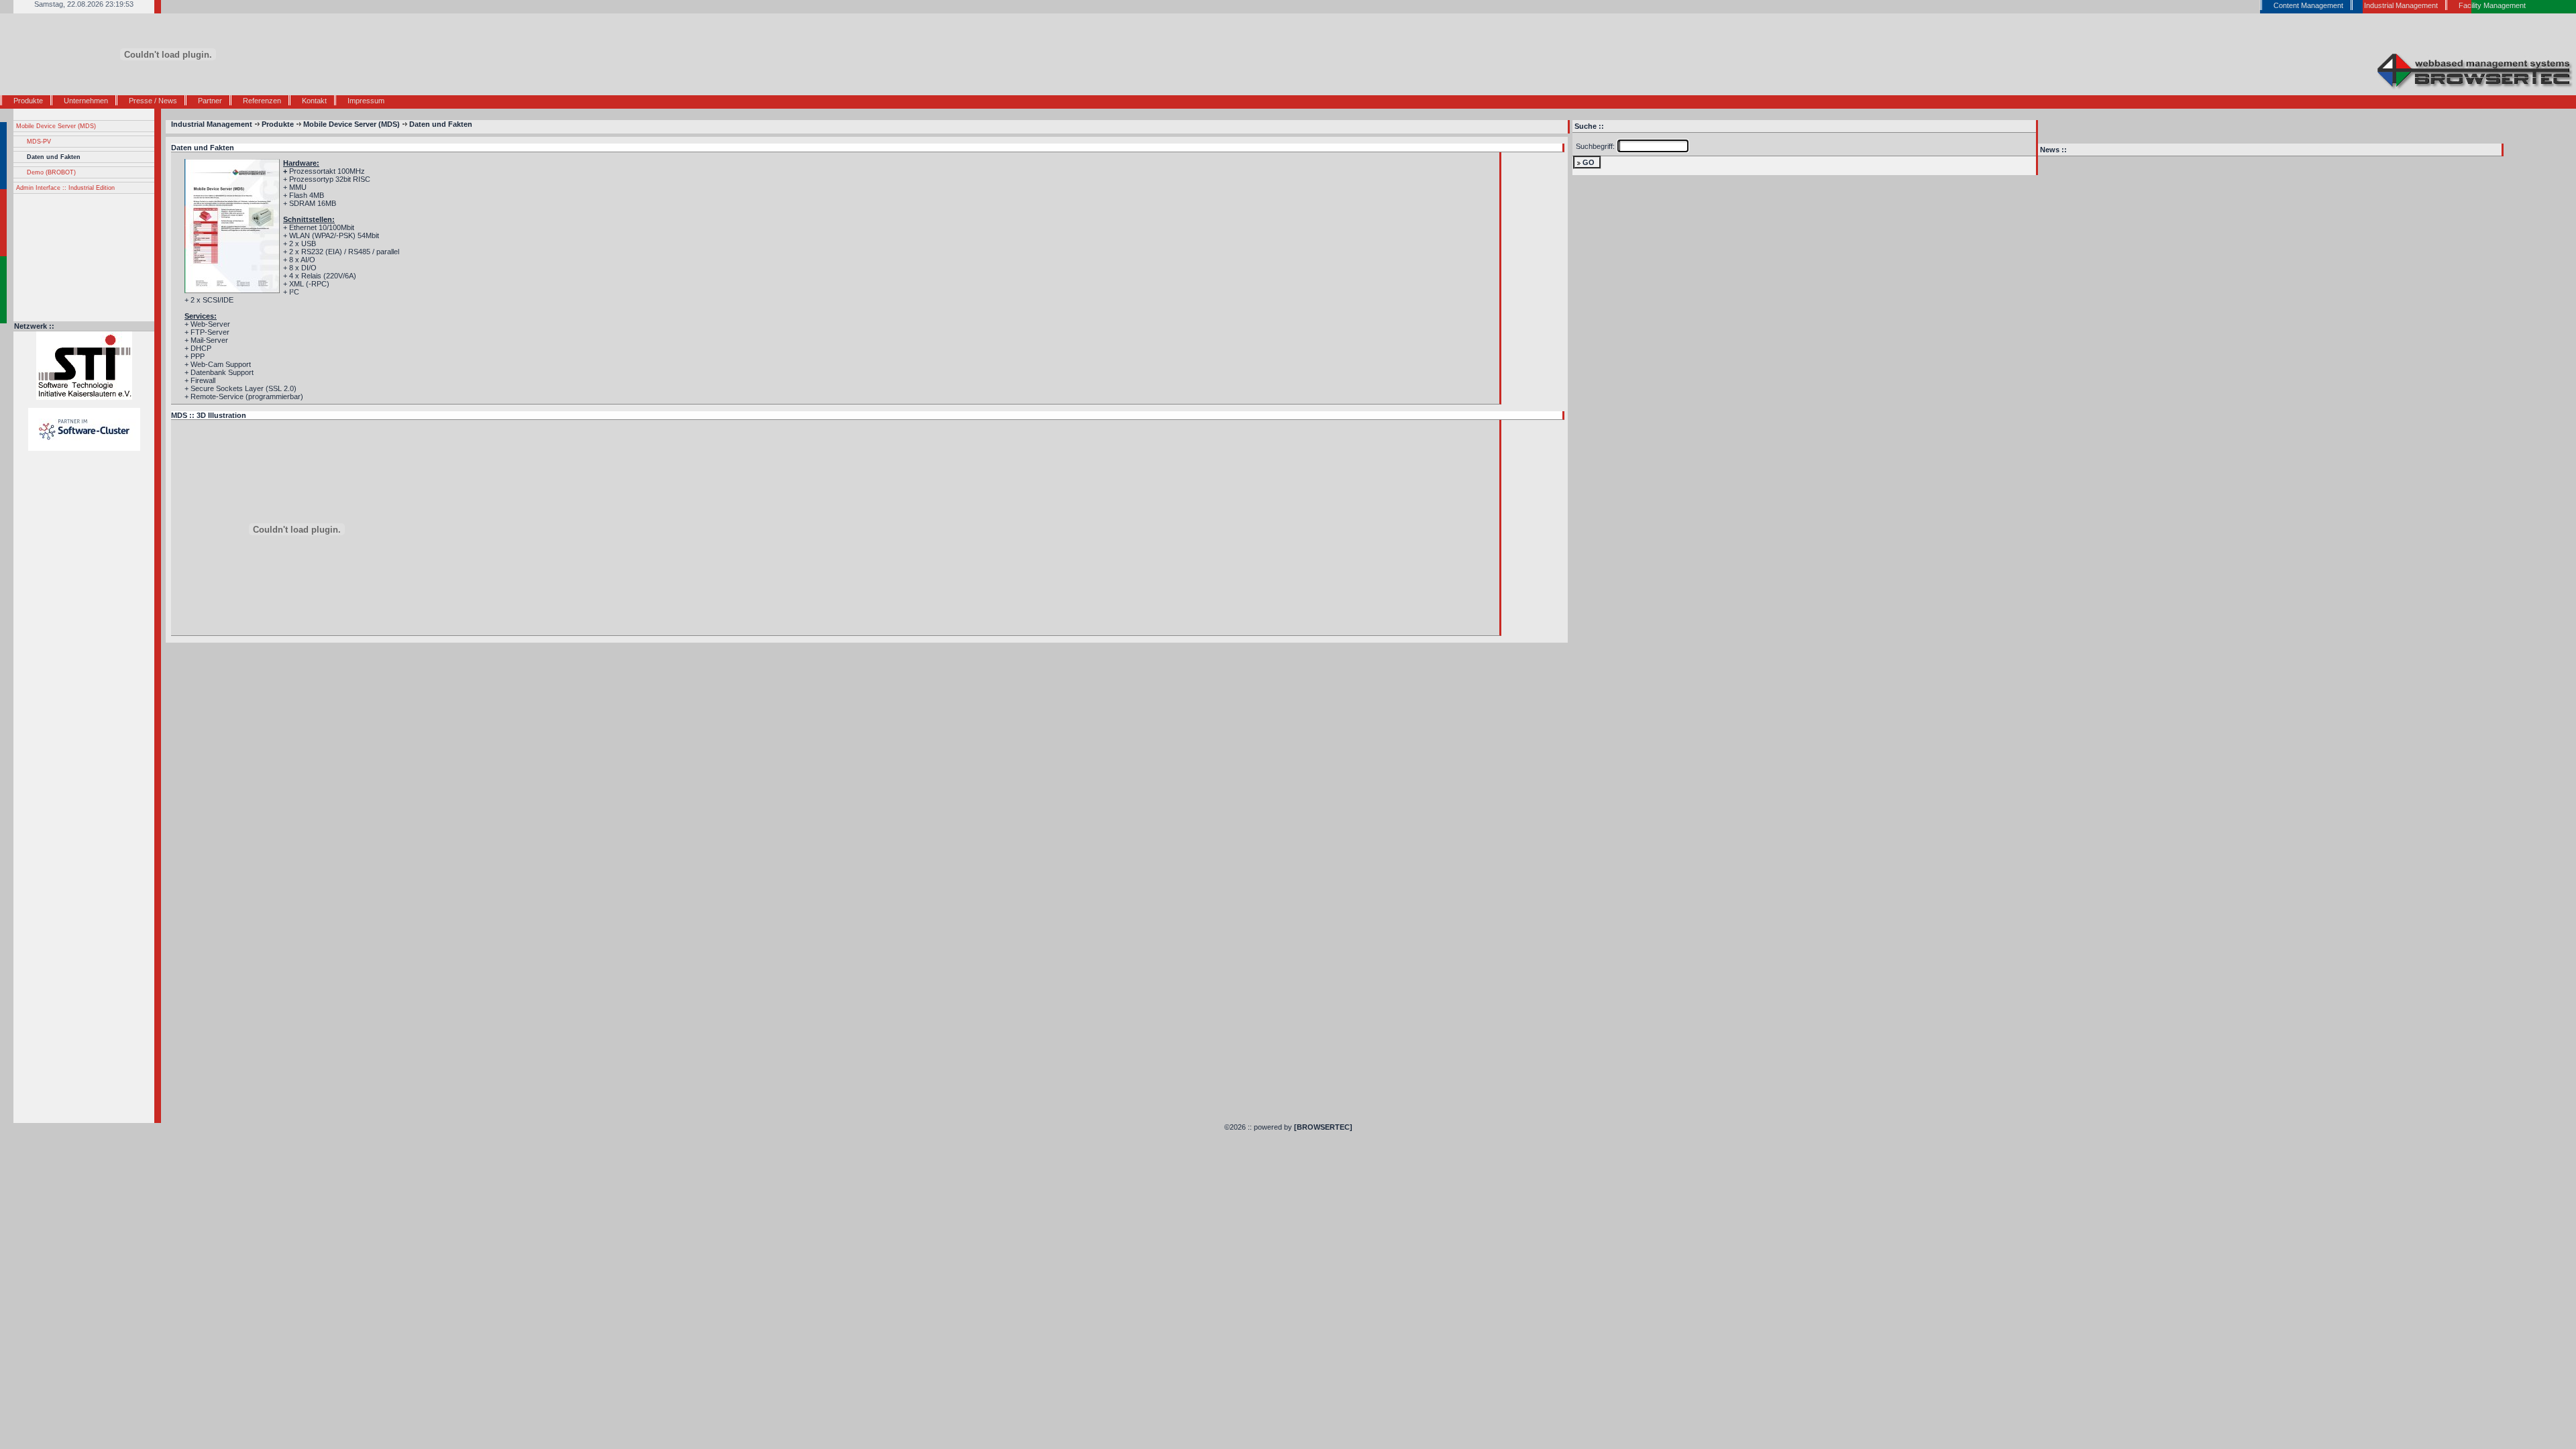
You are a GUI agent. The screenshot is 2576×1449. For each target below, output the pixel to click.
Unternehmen (86, 101)
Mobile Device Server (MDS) (56, 126)
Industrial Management (212, 124)
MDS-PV (39, 142)
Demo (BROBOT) (51, 172)
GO (1589, 162)
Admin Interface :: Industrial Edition (65, 188)
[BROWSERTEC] (1323, 1127)
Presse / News (153, 101)
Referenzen (262, 101)
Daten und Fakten (54, 157)
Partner (210, 101)
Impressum (366, 101)
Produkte (28, 101)
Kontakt (314, 101)
